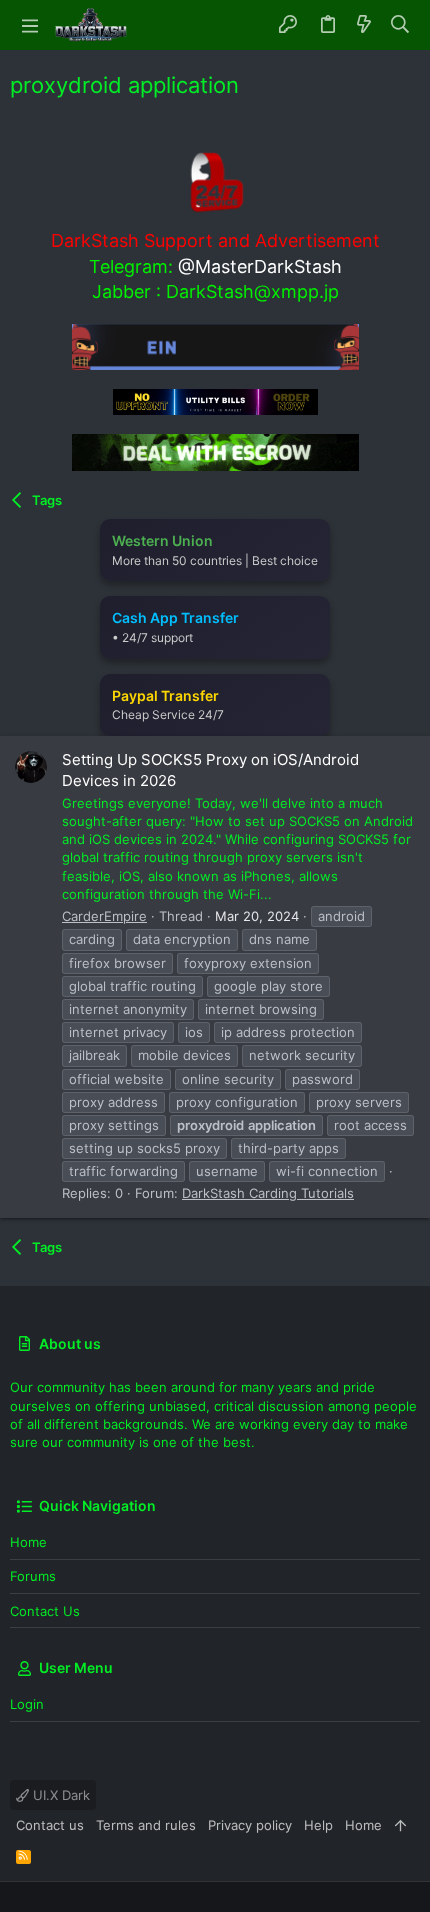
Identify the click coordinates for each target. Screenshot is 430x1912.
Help (318, 1825)
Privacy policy (250, 1825)
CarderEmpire (104, 916)
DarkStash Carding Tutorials (268, 1193)
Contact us (45, 1611)
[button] (30, 25)
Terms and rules (146, 1825)
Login (27, 1704)
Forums (33, 1576)
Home (28, 1542)
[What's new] (364, 25)
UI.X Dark (59, 1795)
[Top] (400, 1825)
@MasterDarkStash (260, 266)
